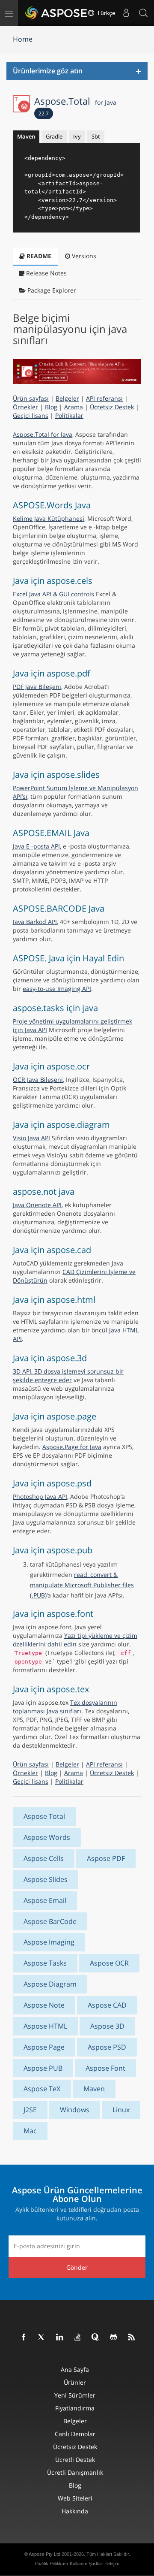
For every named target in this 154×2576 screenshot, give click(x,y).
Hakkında (75, 2511)
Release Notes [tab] (46, 273)
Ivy (77, 136)
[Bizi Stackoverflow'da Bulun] (78, 2337)
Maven (26, 136)
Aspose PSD (107, 2047)
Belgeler (67, 398)
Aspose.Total (75, 101)
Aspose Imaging (49, 1942)
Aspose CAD (107, 2005)
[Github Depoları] (114, 2337)
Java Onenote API (37, 1205)
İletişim (112, 2564)
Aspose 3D (107, 2026)
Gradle (54, 136)
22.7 (44, 113)
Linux (121, 2110)
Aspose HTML (45, 2026)
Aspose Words (47, 1837)
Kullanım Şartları (87, 2564)
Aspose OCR (109, 1963)
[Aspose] (56, 13)
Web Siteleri (75, 2498)
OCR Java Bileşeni (38, 1080)
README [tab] (38, 256)
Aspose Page (44, 2047)
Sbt (96, 136)
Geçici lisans (31, 415)
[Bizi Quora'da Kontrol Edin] (96, 2337)
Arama (74, 407)
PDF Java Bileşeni (37, 687)
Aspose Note (44, 2005)
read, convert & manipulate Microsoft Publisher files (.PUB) (82, 1585)
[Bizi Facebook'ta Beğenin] (24, 2337)
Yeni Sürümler (75, 2395)
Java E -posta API (36, 846)
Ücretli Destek (75, 2460)
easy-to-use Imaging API (57, 989)
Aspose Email (45, 1900)
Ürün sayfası (31, 398)
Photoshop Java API (40, 1496)
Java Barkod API (35, 922)
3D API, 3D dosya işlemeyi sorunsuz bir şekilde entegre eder (68, 1376)
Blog (51, 407)
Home (23, 39)
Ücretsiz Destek (112, 407)
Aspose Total (44, 1816)
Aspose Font (105, 2068)
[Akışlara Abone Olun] (132, 2337)
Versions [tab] (83, 256)
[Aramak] (143, 13)
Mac (30, 2131)
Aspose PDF (106, 1858)
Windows (75, 2110)
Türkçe (105, 13)
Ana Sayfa (75, 2369)
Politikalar (69, 415)
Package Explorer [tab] (51, 290)
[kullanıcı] (126, 13)
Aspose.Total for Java (43, 434)
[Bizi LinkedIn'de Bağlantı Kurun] (60, 2337)
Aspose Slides (46, 1879)
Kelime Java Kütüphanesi (49, 518)
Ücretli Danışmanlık (75, 2472)
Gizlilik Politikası (52, 2564)
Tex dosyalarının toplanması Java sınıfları (65, 1707)
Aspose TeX (42, 2089)
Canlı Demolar (75, 2434)
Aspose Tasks (45, 1963)
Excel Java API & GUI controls (53, 594)
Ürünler (75, 2382)
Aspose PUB (43, 2068)
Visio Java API (31, 1138)
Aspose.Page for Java (72, 1447)
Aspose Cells (44, 1858)
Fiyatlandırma (75, 2408)
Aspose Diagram (50, 1984)
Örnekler (25, 407)
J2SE (30, 2110)
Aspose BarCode (50, 1921)
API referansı (104, 398)
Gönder (77, 2267)
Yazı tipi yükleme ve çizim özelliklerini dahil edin (75, 1640)
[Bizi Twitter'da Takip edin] (42, 2337)
